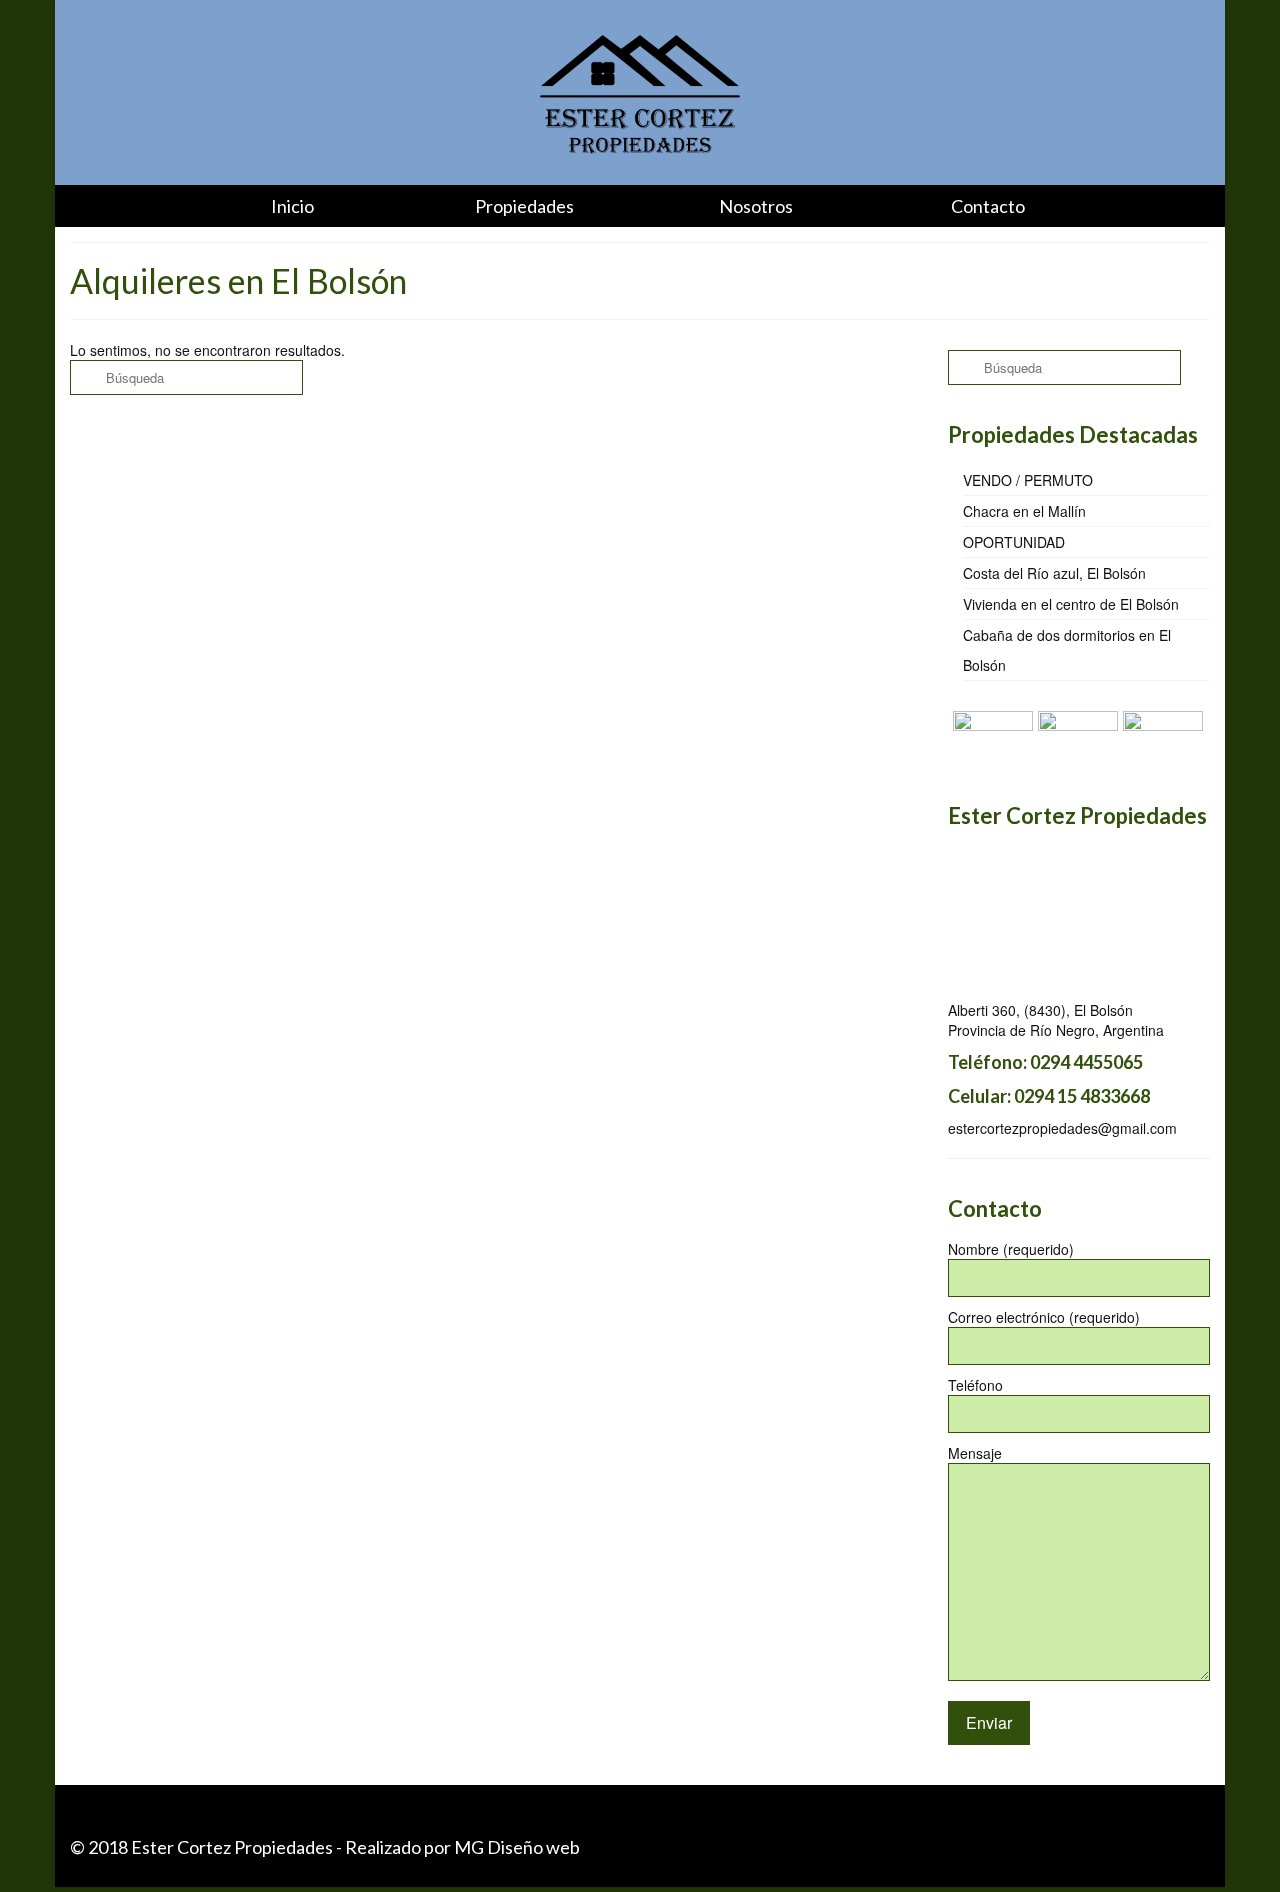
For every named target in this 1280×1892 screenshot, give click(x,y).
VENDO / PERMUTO (1028, 480)
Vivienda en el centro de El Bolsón (1071, 604)
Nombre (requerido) (1011, 1249)
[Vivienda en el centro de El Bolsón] (1075, 736)
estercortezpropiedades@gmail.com (1062, 1128)
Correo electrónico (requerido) (1044, 1317)
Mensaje (975, 1453)
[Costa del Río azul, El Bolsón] (990, 736)
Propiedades (524, 206)
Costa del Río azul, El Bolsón (1054, 573)
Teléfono (975, 1385)
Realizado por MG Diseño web (462, 1847)
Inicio (292, 206)
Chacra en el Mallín (1024, 511)
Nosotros (756, 206)
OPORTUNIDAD (1014, 542)
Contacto (988, 206)
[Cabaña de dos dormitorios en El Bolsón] (1160, 736)
